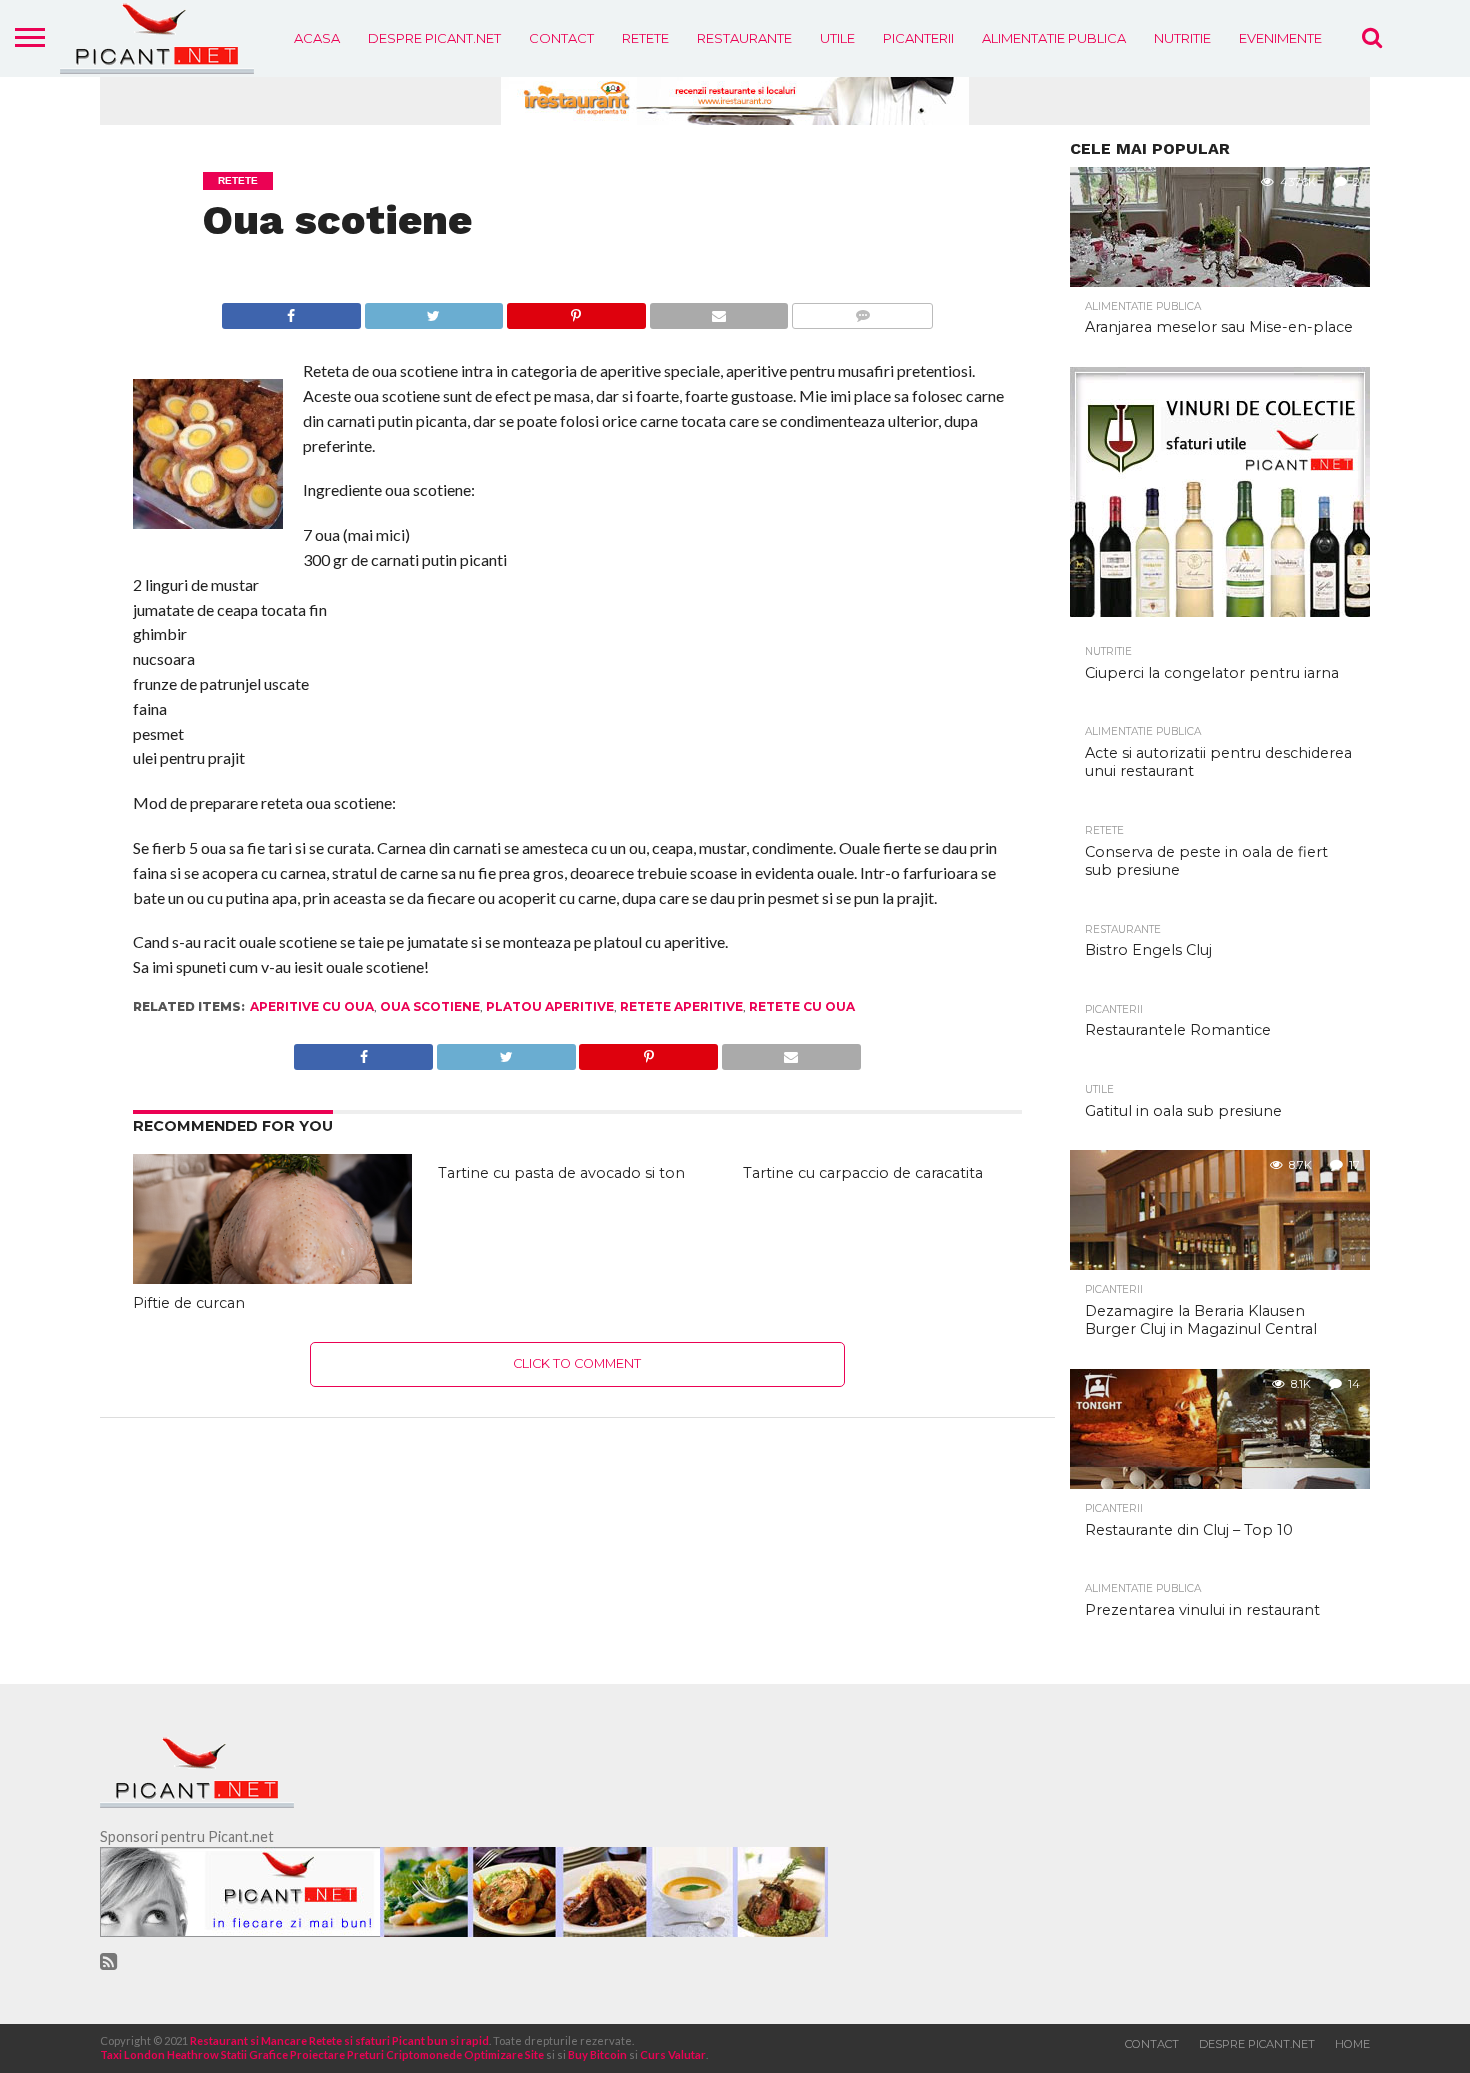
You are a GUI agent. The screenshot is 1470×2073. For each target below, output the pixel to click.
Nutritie (1182, 38)
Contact (561, 38)
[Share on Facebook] (291, 310)
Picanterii (918, 38)
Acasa (317, 38)
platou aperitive (550, 1006)
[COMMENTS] (862, 310)
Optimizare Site (504, 2054)
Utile (837, 38)
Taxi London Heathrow (159, 2054)
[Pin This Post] (576, 310)
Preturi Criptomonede (404, 2054)
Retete (645, 38)
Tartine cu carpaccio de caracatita (863, 1173)
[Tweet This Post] (434, 310)
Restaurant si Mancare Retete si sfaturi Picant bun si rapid (339, 2040)
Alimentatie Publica (1054, 38)
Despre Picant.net (434, 38)
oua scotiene (430, 1006)
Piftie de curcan (189, 1303)
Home (1352, 2044)
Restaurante (744, 38)
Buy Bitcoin (597, 2054)
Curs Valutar (673, 2054)
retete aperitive (681, 1006)
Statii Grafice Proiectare (283, 2054)
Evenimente (1280, 38)
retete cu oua (802, 1006)
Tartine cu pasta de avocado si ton (561, 1173)
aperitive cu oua (312, 1006)
